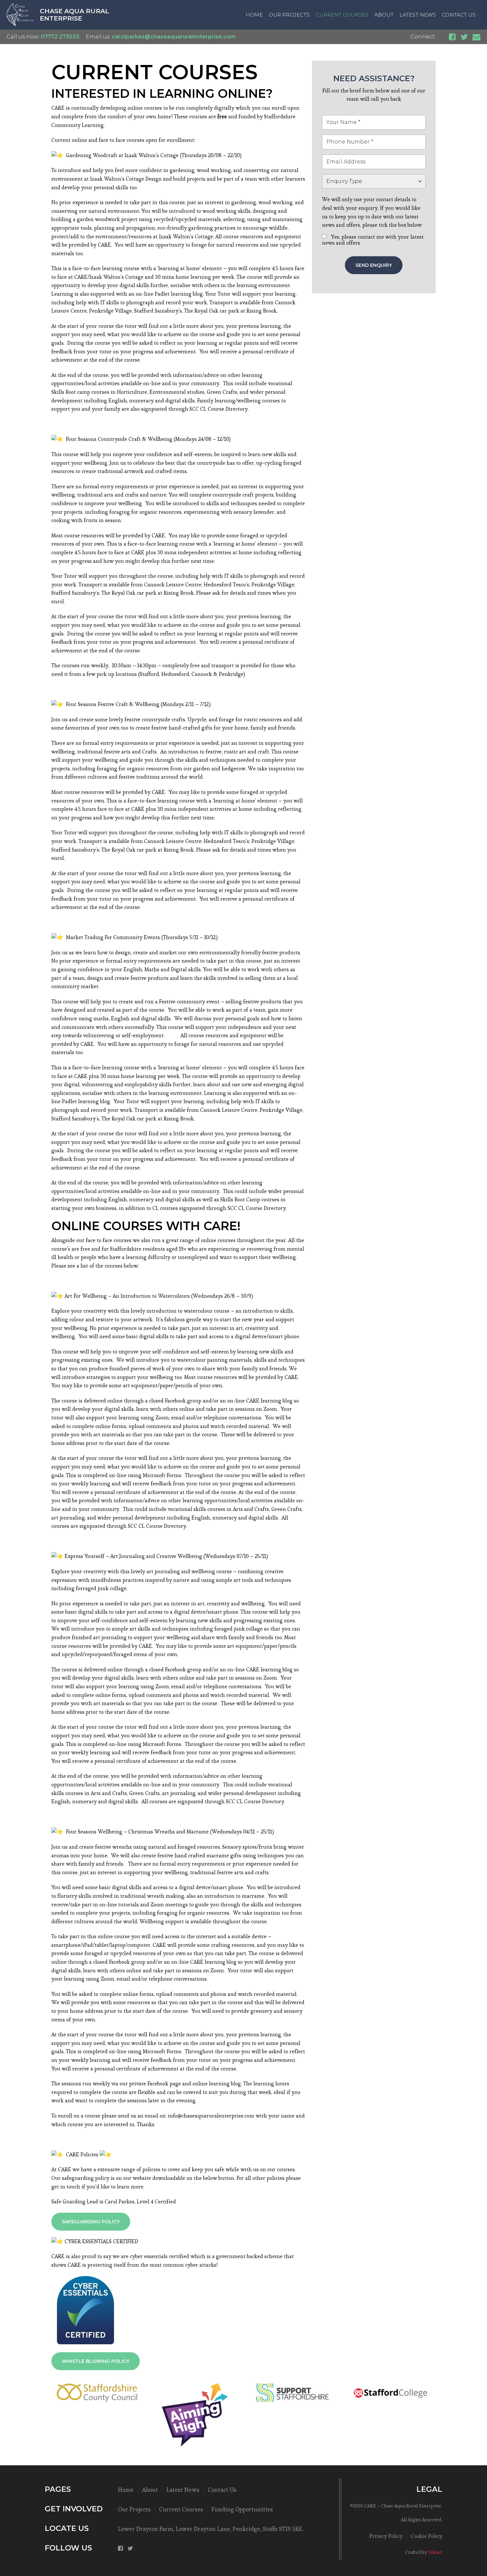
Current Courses (342, 15)
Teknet (435, 2552)
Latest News (418, 15)
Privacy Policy (386, 2536)
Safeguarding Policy (91, 2222)
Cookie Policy (427, 2536)
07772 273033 (60, 37)
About (384, 15)
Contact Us (459, 15)
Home (254, 15)
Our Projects (289, 15)
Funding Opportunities (242, 2509)
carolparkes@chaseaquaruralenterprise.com (174, 37)
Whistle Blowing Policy (96, 2361)
